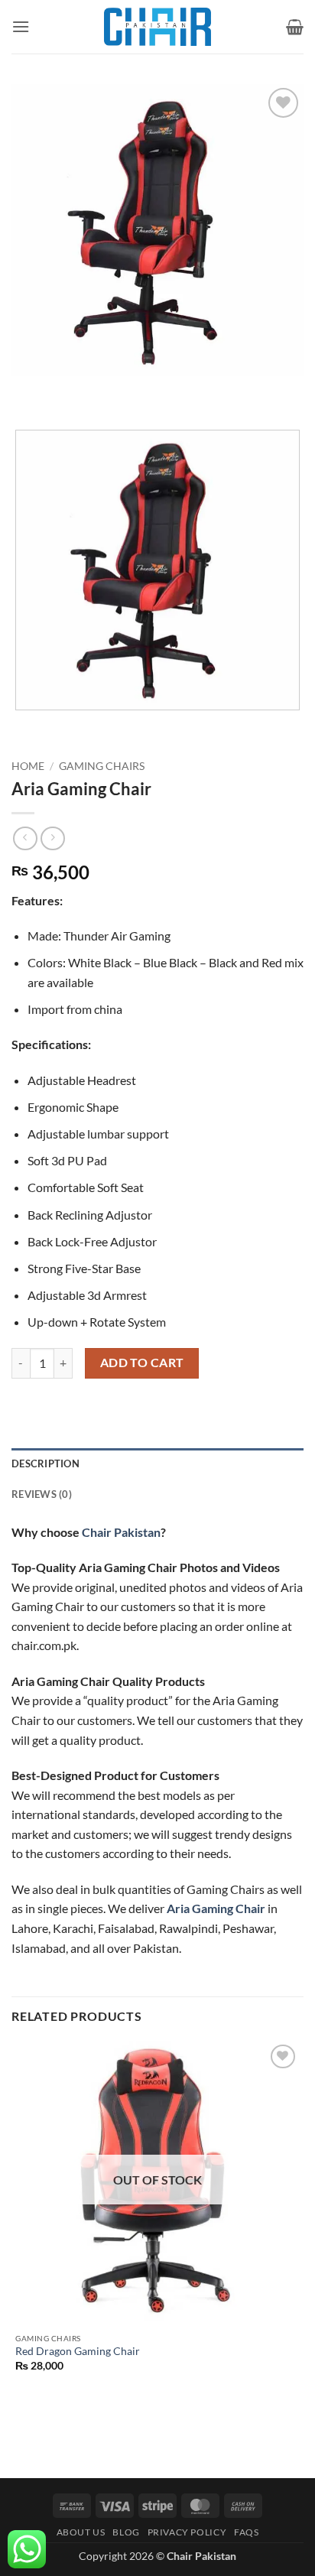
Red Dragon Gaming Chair (78, 2351)
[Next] (68, 391)
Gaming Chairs (102, 766)
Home (28, 766)
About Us (81, 2532)
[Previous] (26, 391)
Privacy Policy (187, 2532)
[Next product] (25, 838)
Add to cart (142, 1363)
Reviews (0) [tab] (42, 1494)
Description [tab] (45, 1463)
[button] (21, 26)
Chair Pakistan (121, 1532)
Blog (126, 2532)
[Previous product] (52, 838)
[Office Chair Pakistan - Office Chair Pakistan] (157, 27)
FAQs (246, 2532)
